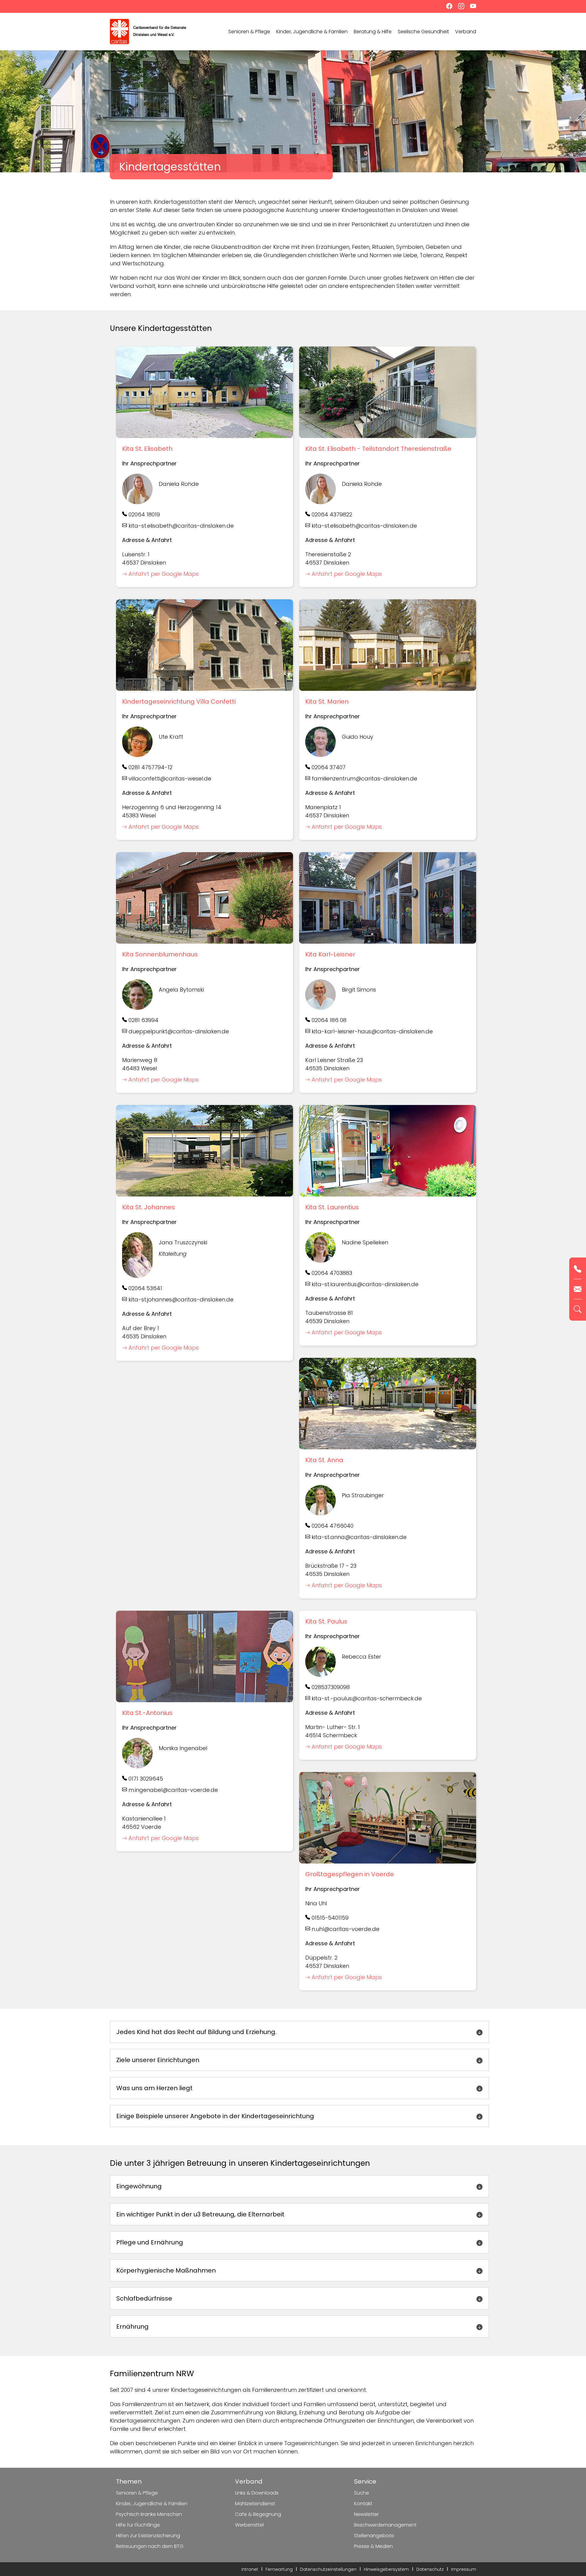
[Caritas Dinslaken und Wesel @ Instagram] (459, 7)
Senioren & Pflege (249, 32)
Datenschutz (430, 2569)
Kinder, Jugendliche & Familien (312, 32)
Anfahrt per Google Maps (163, 574)
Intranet (250, 2569)
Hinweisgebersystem (386, 2569)
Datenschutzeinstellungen (328, 2569)
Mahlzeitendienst (255, 2504)
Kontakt (363, 2504)
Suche (362, 2493)
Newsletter (366, 2514)
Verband (466, 32)
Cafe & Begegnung (258, 2514)
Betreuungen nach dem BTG (150, 2546)
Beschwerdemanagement (385, 2525)
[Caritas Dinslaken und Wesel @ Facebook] (448, 7)
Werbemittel (249, 2525)
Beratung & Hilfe (373, 32)
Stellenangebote (374, 2536)
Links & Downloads (257, 2493)
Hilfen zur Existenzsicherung (148, 2536)
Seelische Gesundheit (423, 32)
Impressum (464, 2569)
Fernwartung (279, 2569)
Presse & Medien (373, 2546)
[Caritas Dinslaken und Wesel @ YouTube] (471, 7)
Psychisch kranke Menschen (149, 2514)
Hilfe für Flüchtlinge (138, 2525)
